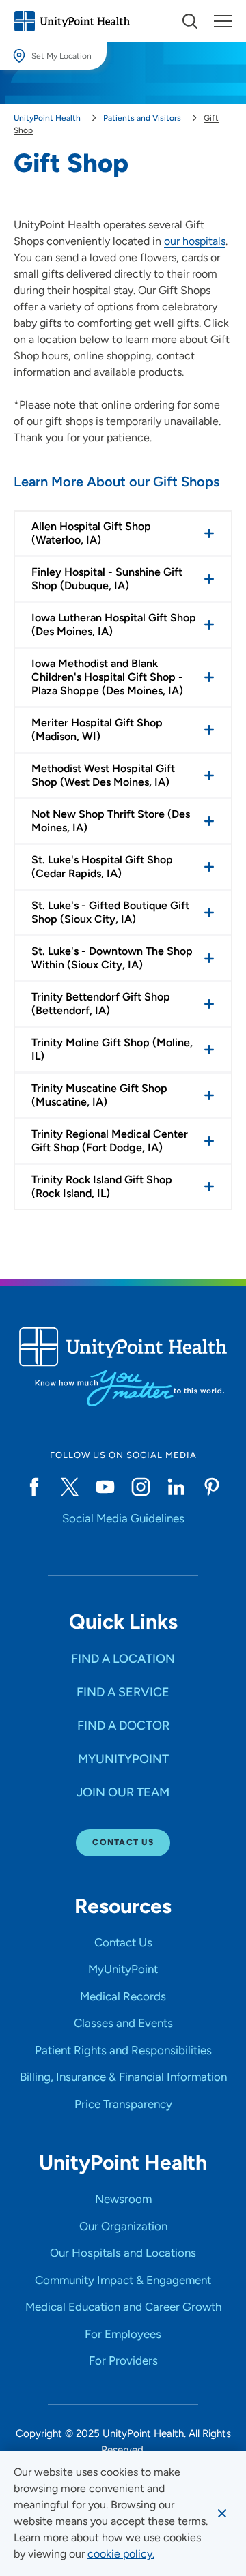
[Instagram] (141, 1487)
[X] (70, 1487)
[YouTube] (105, 1487)
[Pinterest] (212, 1487)
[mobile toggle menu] (190, 21)
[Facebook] (34, 1487)
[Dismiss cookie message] (222, 2513)
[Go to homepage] (72, 21)
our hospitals (195, 241)
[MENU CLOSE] (223, 21)
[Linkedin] (176, 1487)
